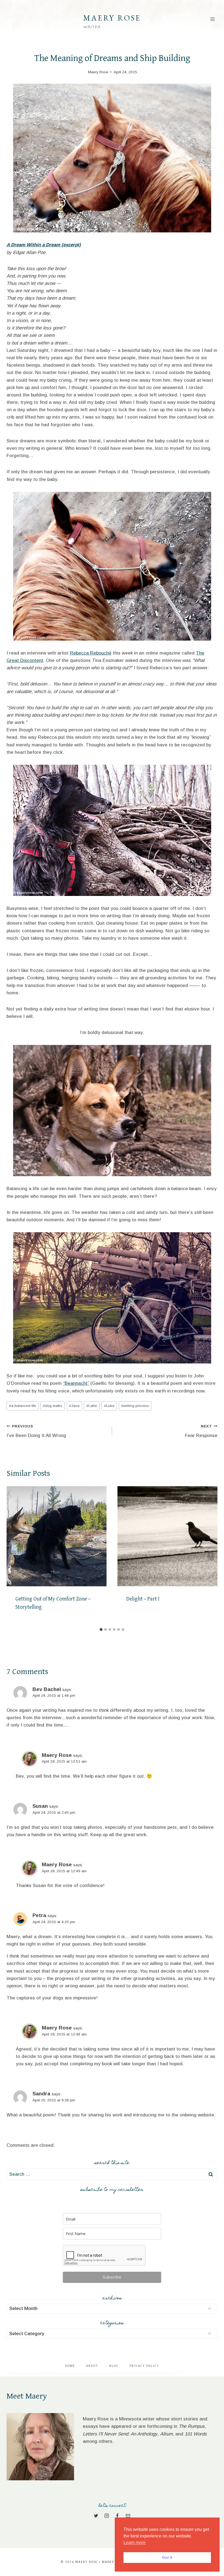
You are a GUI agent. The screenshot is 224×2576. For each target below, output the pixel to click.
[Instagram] (107, 2516)
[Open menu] (212, 19)
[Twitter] (96, 2516)
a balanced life (23, 1406)
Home (70, 2366)
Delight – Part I (143, 1599)
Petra (39, 1915)
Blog (114, 2366)
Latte (92, 1406)
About (92, 2366)
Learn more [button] (135, 2543)
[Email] (128, 2516)
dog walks (53, 1406)
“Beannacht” (76, 1383)
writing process (135, 1406)
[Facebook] (117, 2516)
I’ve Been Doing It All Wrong (36, 1431)
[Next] (211, 1555)
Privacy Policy (144, 2366)
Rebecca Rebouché (91, 653)
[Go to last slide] (13, 1555)
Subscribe (112, 2277)
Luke (109, 1406)
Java (74, 1406)
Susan (40, 1806)
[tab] (101, 1629)
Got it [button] (167, 2557)
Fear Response (201, 1431)
